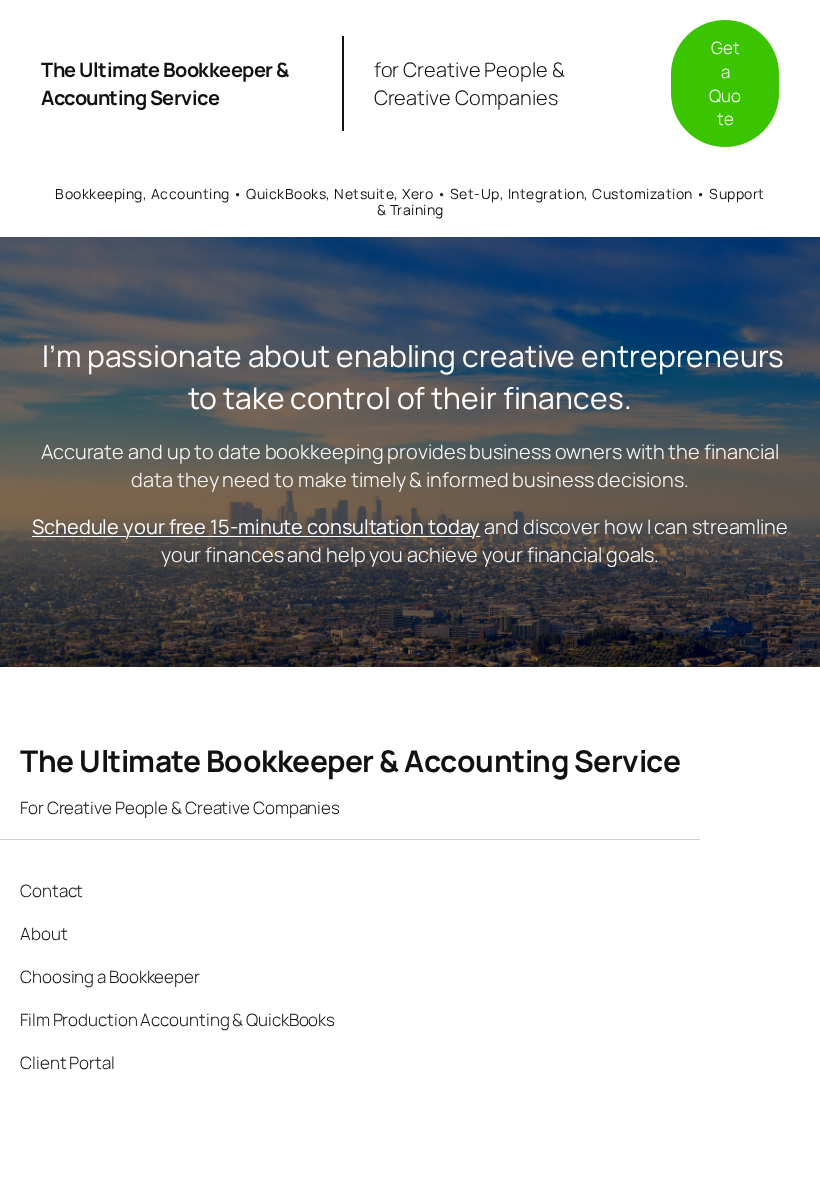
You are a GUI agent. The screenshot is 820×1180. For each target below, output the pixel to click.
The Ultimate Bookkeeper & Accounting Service (165, 83)
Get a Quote (725, 83)
